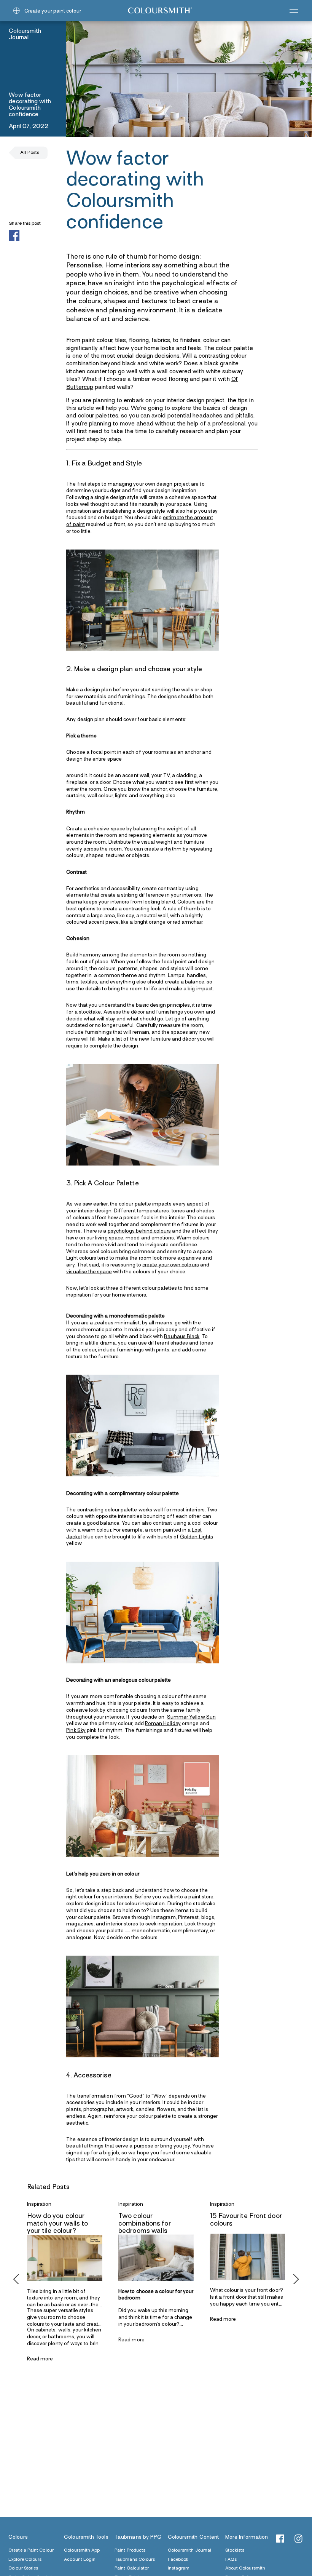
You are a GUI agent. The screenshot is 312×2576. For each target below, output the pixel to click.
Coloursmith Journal (190, 2551)
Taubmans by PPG (138, 2537)
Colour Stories (23, 2569)
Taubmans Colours (135, 2559)
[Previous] (17, 2279)
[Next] (295, 2279)
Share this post (25, 223)
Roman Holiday (163, 1724)
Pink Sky (76, 1731)
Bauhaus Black (182, 1336)
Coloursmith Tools (86, 2537)
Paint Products (130, 2551)
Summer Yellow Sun (191, 1717)
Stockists (235, 2551)
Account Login (80, 2559)
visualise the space (89, 1272)
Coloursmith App (82, 2551)
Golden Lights (197, 1537)
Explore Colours (25, 2559)
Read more (40, 2359)
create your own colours (171, 1265)
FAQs (231, 2559)
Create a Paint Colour (31, 2551)
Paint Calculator (132, 2569)
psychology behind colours (139, 1231)
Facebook (178, 2559)
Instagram (179, 2569)
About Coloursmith (245, 2569)
